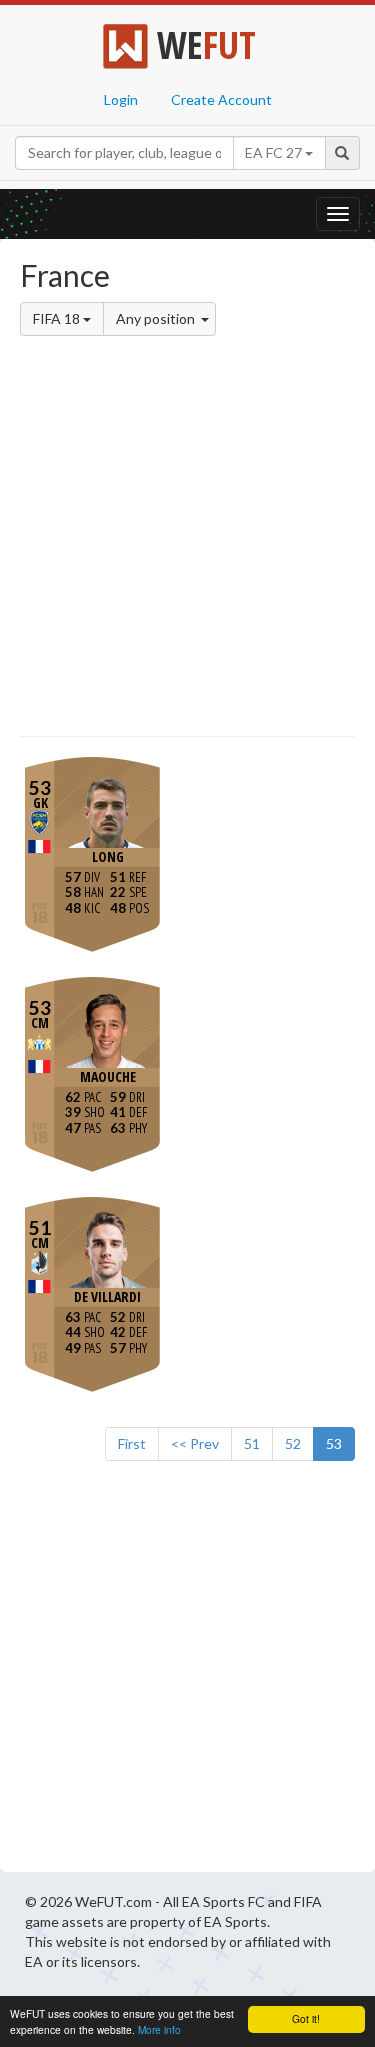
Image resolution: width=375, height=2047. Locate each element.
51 (252, 1443)
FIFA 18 (58, 318)
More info (159, 2029)
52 (293, 1443)
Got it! (306, 2018)
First (132, 1443)
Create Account (221, 99)
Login (121, 99)
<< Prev (195, 1443)
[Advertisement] (187, 539)
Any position (157, 318)
